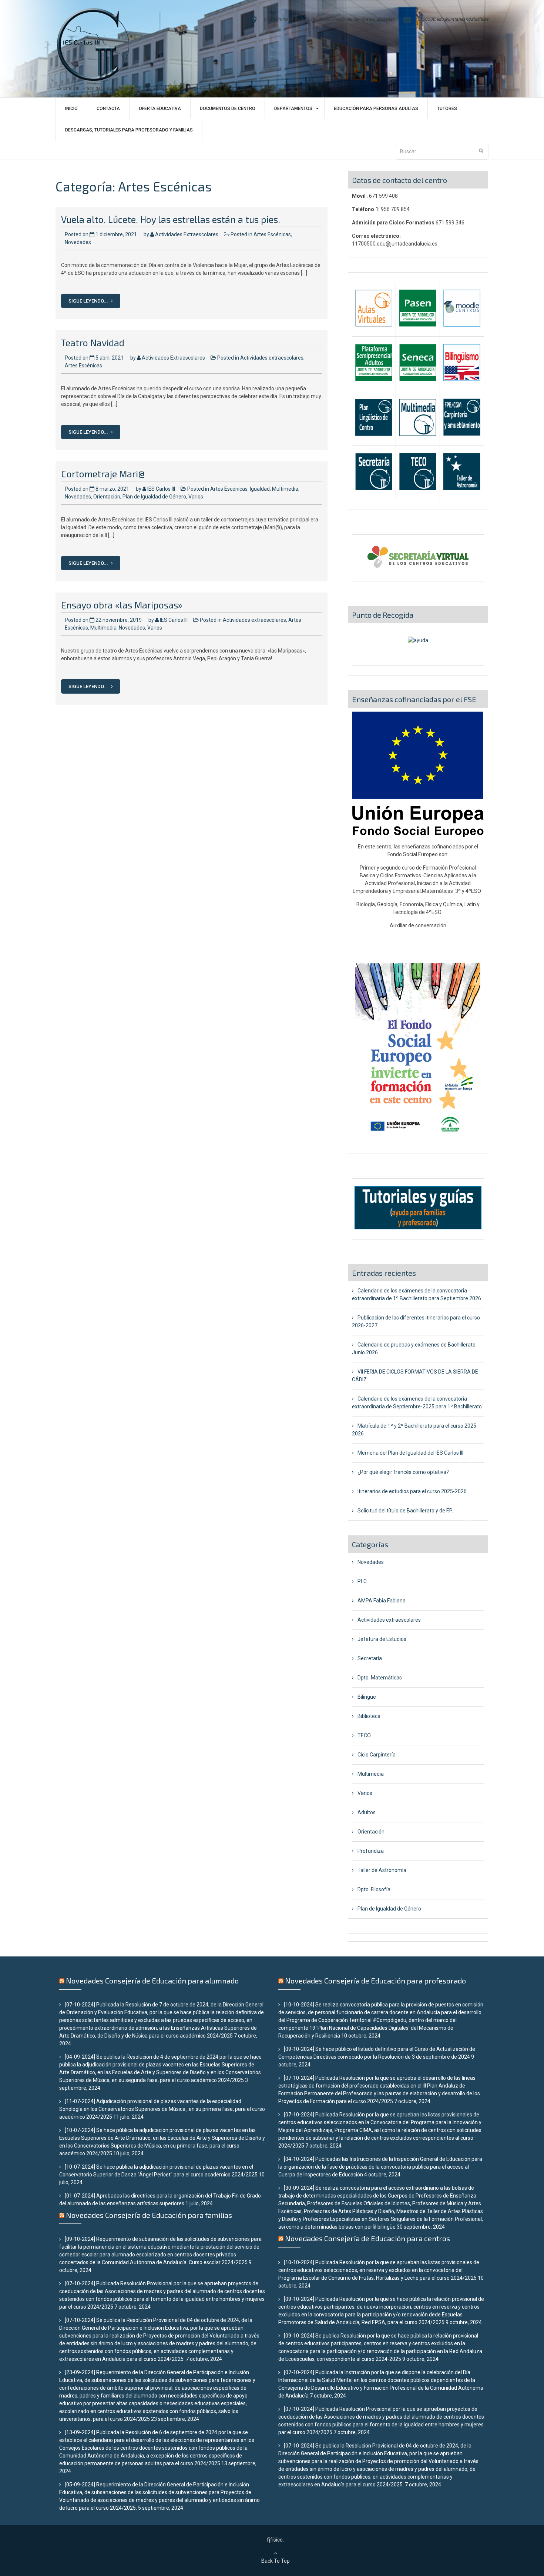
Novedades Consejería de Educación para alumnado (152, 1981)
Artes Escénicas (272, 234)
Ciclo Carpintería (377, 1755)
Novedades (78, 242)
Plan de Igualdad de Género (154, 497)
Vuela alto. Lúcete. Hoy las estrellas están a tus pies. (171, 219)
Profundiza (371, 1851)
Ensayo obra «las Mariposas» (122, 605)
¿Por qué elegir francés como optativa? (403, 1472)
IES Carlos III (161, 489)
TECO (364, 1735)
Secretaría (370, 1658)
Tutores (447, 109)
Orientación (107, 497)
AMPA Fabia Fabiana (382, 1601)
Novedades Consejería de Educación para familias (149, 2215)
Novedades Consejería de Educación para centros (367, 2238)
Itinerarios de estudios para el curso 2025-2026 (412, 1491)
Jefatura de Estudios (382, 1639)
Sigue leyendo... (89, 301)
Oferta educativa (160, 109)
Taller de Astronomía (382, 1870)
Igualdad (260, 489)
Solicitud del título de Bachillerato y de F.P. (405, 1511)
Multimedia (285, 489)
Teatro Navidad (93, 343)
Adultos (367, 1812)
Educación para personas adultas (376, 109)
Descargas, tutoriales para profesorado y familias (129, 130)
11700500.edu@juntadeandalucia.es (451, 19)
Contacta (108, 109)
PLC (362, 1581)
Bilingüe (367, 1697)
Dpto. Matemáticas (380, 1678)
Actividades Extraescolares (187, 234)
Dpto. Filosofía (374, 1889)
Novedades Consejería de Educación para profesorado (375, 1981)
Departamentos (293, 109)
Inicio (71, 109)
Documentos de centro (228, 109)
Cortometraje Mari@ (103, 474)
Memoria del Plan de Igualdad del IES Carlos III (410, 1453)
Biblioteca (369, 1716)
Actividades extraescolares (272, 358)
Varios (196, 497)
